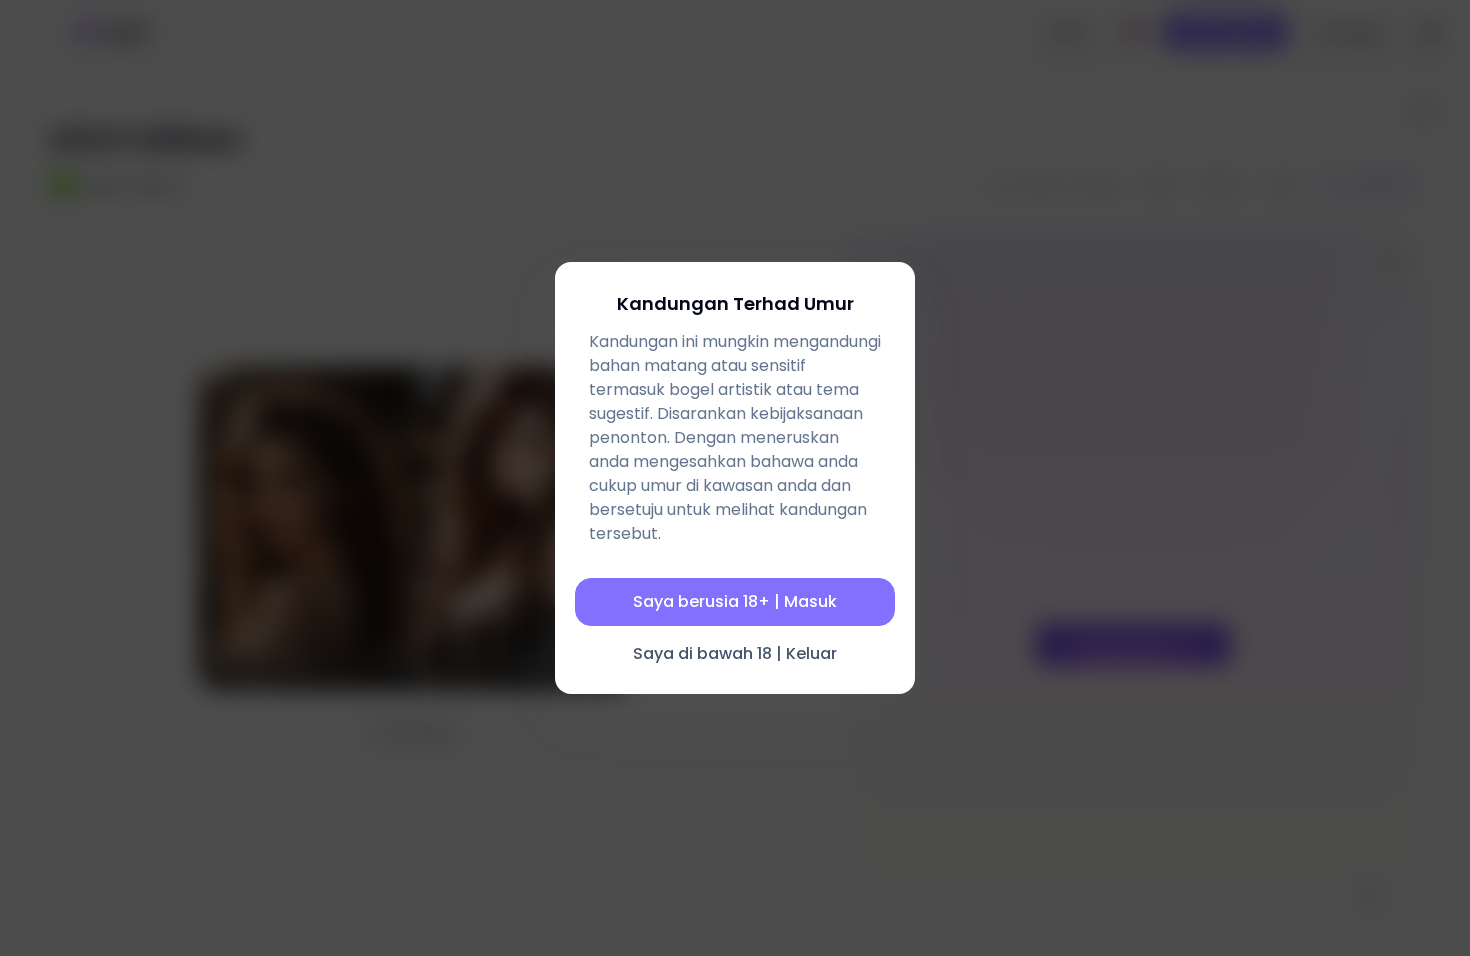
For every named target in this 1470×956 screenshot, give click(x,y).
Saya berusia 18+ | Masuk (735, 601)
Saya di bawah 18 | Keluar (735, 653)
